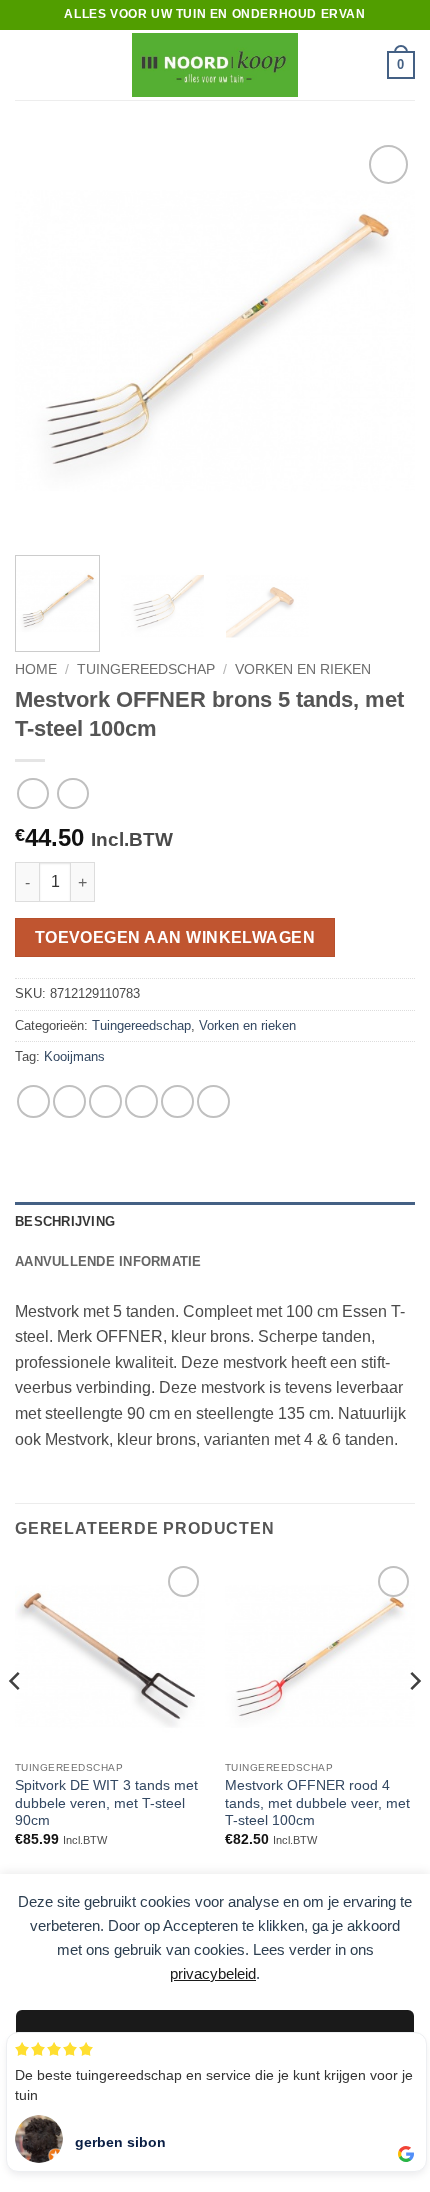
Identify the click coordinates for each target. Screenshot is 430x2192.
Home (36, 669)
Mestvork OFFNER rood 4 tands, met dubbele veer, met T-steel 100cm (317, 1803)
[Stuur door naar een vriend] (141, 1101)
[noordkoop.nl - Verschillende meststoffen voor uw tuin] (215, 64)
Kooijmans (74, 1056)
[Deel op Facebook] (69, 1101)
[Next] (382, 340)
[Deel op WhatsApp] (33, 1101)
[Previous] (48, 340)
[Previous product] (72, 793)
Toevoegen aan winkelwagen (175, 937)
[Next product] (32, 793)
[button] (27, 64)
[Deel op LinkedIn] (213, 1101)
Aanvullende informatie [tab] (108, 1261)
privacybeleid (213, 1973)
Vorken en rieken (303, 669)
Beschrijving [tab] (65, 1221)
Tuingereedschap (146, 669)
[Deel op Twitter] (105, 1101)
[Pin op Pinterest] (177, 1101)
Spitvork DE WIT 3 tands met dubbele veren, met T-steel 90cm (106, 1803)
